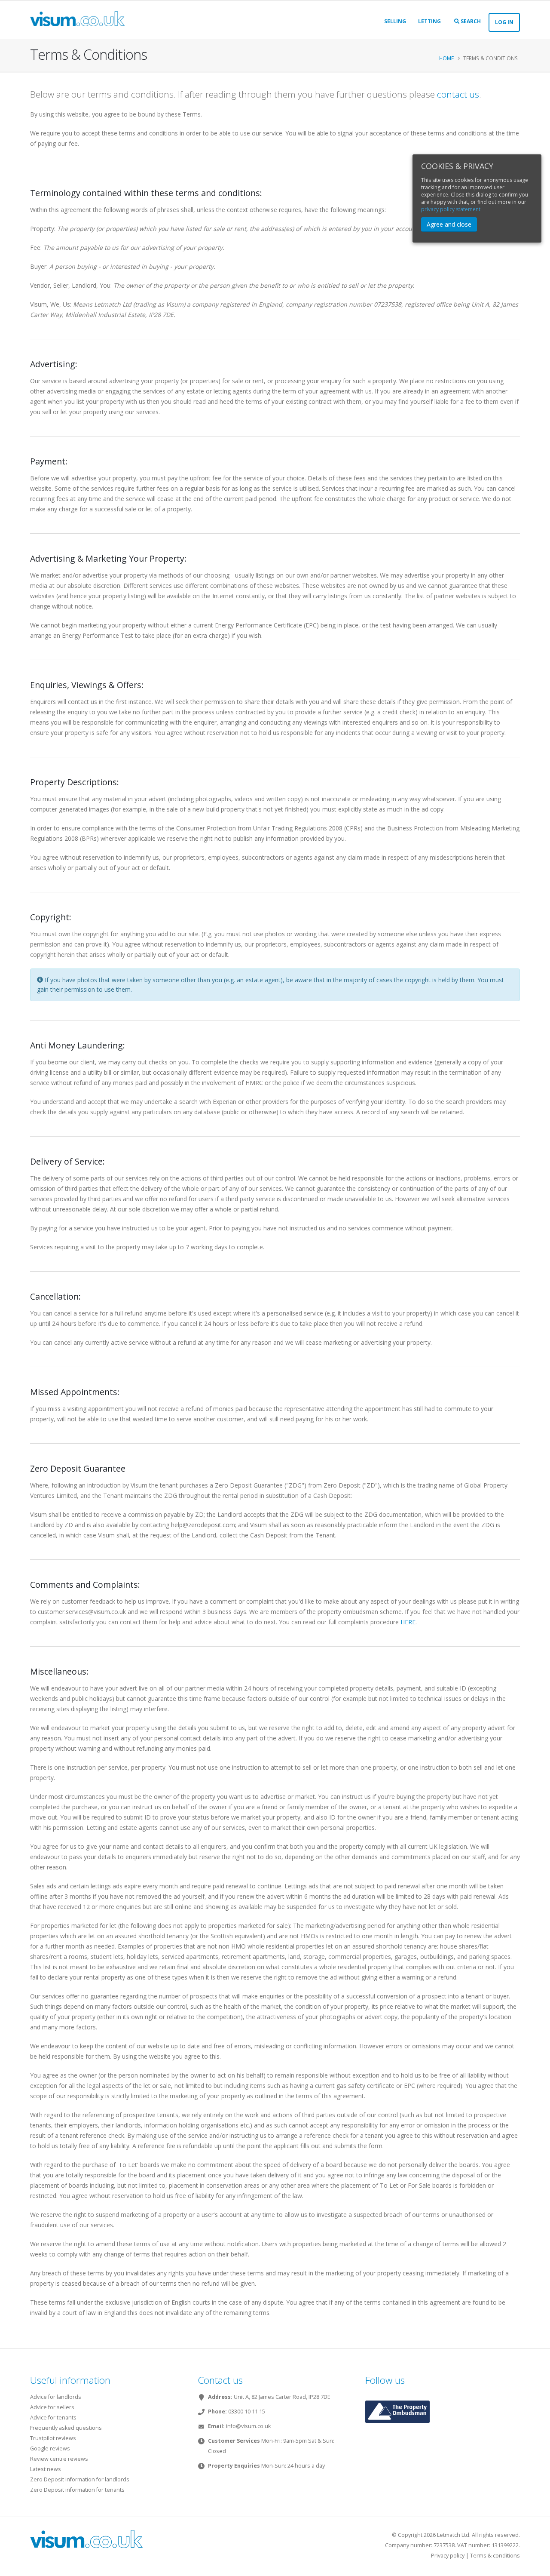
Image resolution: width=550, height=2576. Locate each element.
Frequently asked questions (66, 2428)
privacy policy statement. (451, 209)
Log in (504, 22)
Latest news (46, 2469)
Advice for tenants (53, 2418)
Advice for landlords (56, 2397)
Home (446, 58)
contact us (458, 94)
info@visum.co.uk (248, 2426)
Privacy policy (448, 2556)
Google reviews (50, 2448)
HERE (408, 1622)
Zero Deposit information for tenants (77, 2490)
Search (470, 21)
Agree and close (449, 224)
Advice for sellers (52, 2407)
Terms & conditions (495, 2556)
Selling (395, 21)
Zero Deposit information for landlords (80, 2479)
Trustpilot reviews (53, 2438)
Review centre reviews (59, 2459)
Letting (429, 21)
